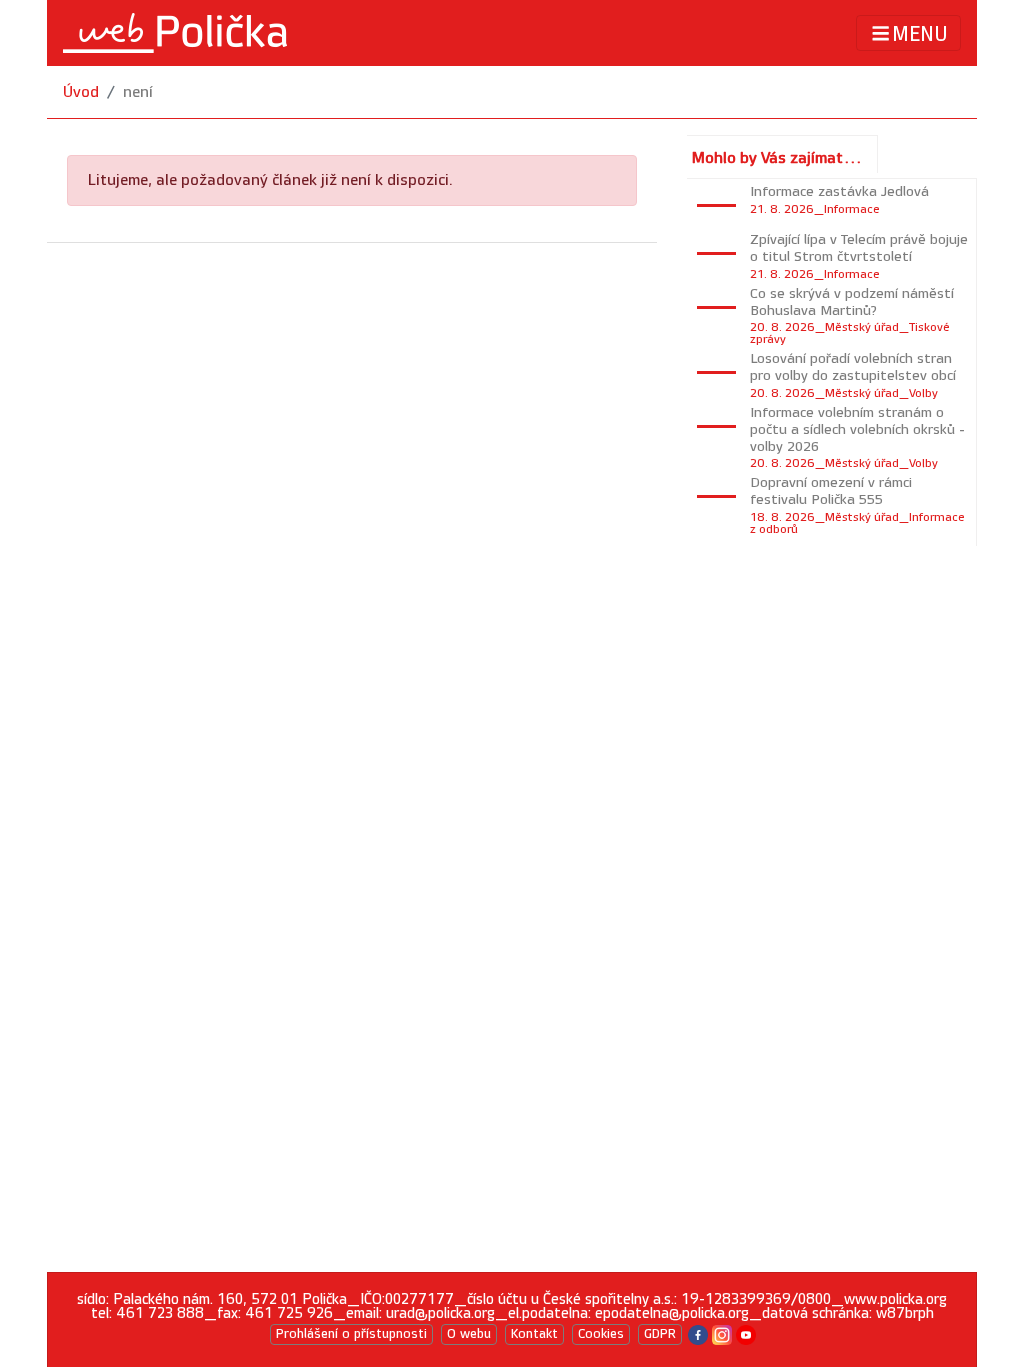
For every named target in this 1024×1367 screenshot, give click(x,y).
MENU (920, 34)
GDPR (660, 1334)
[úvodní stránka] (175, 33)
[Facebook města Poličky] (698, 1333)
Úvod (81, 92)
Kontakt (534, 1334)
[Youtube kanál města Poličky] (746, 1333)
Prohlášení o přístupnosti (351, 1334)
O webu (469, 1334)
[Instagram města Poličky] (722, 1333)
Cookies (601, 1334)
